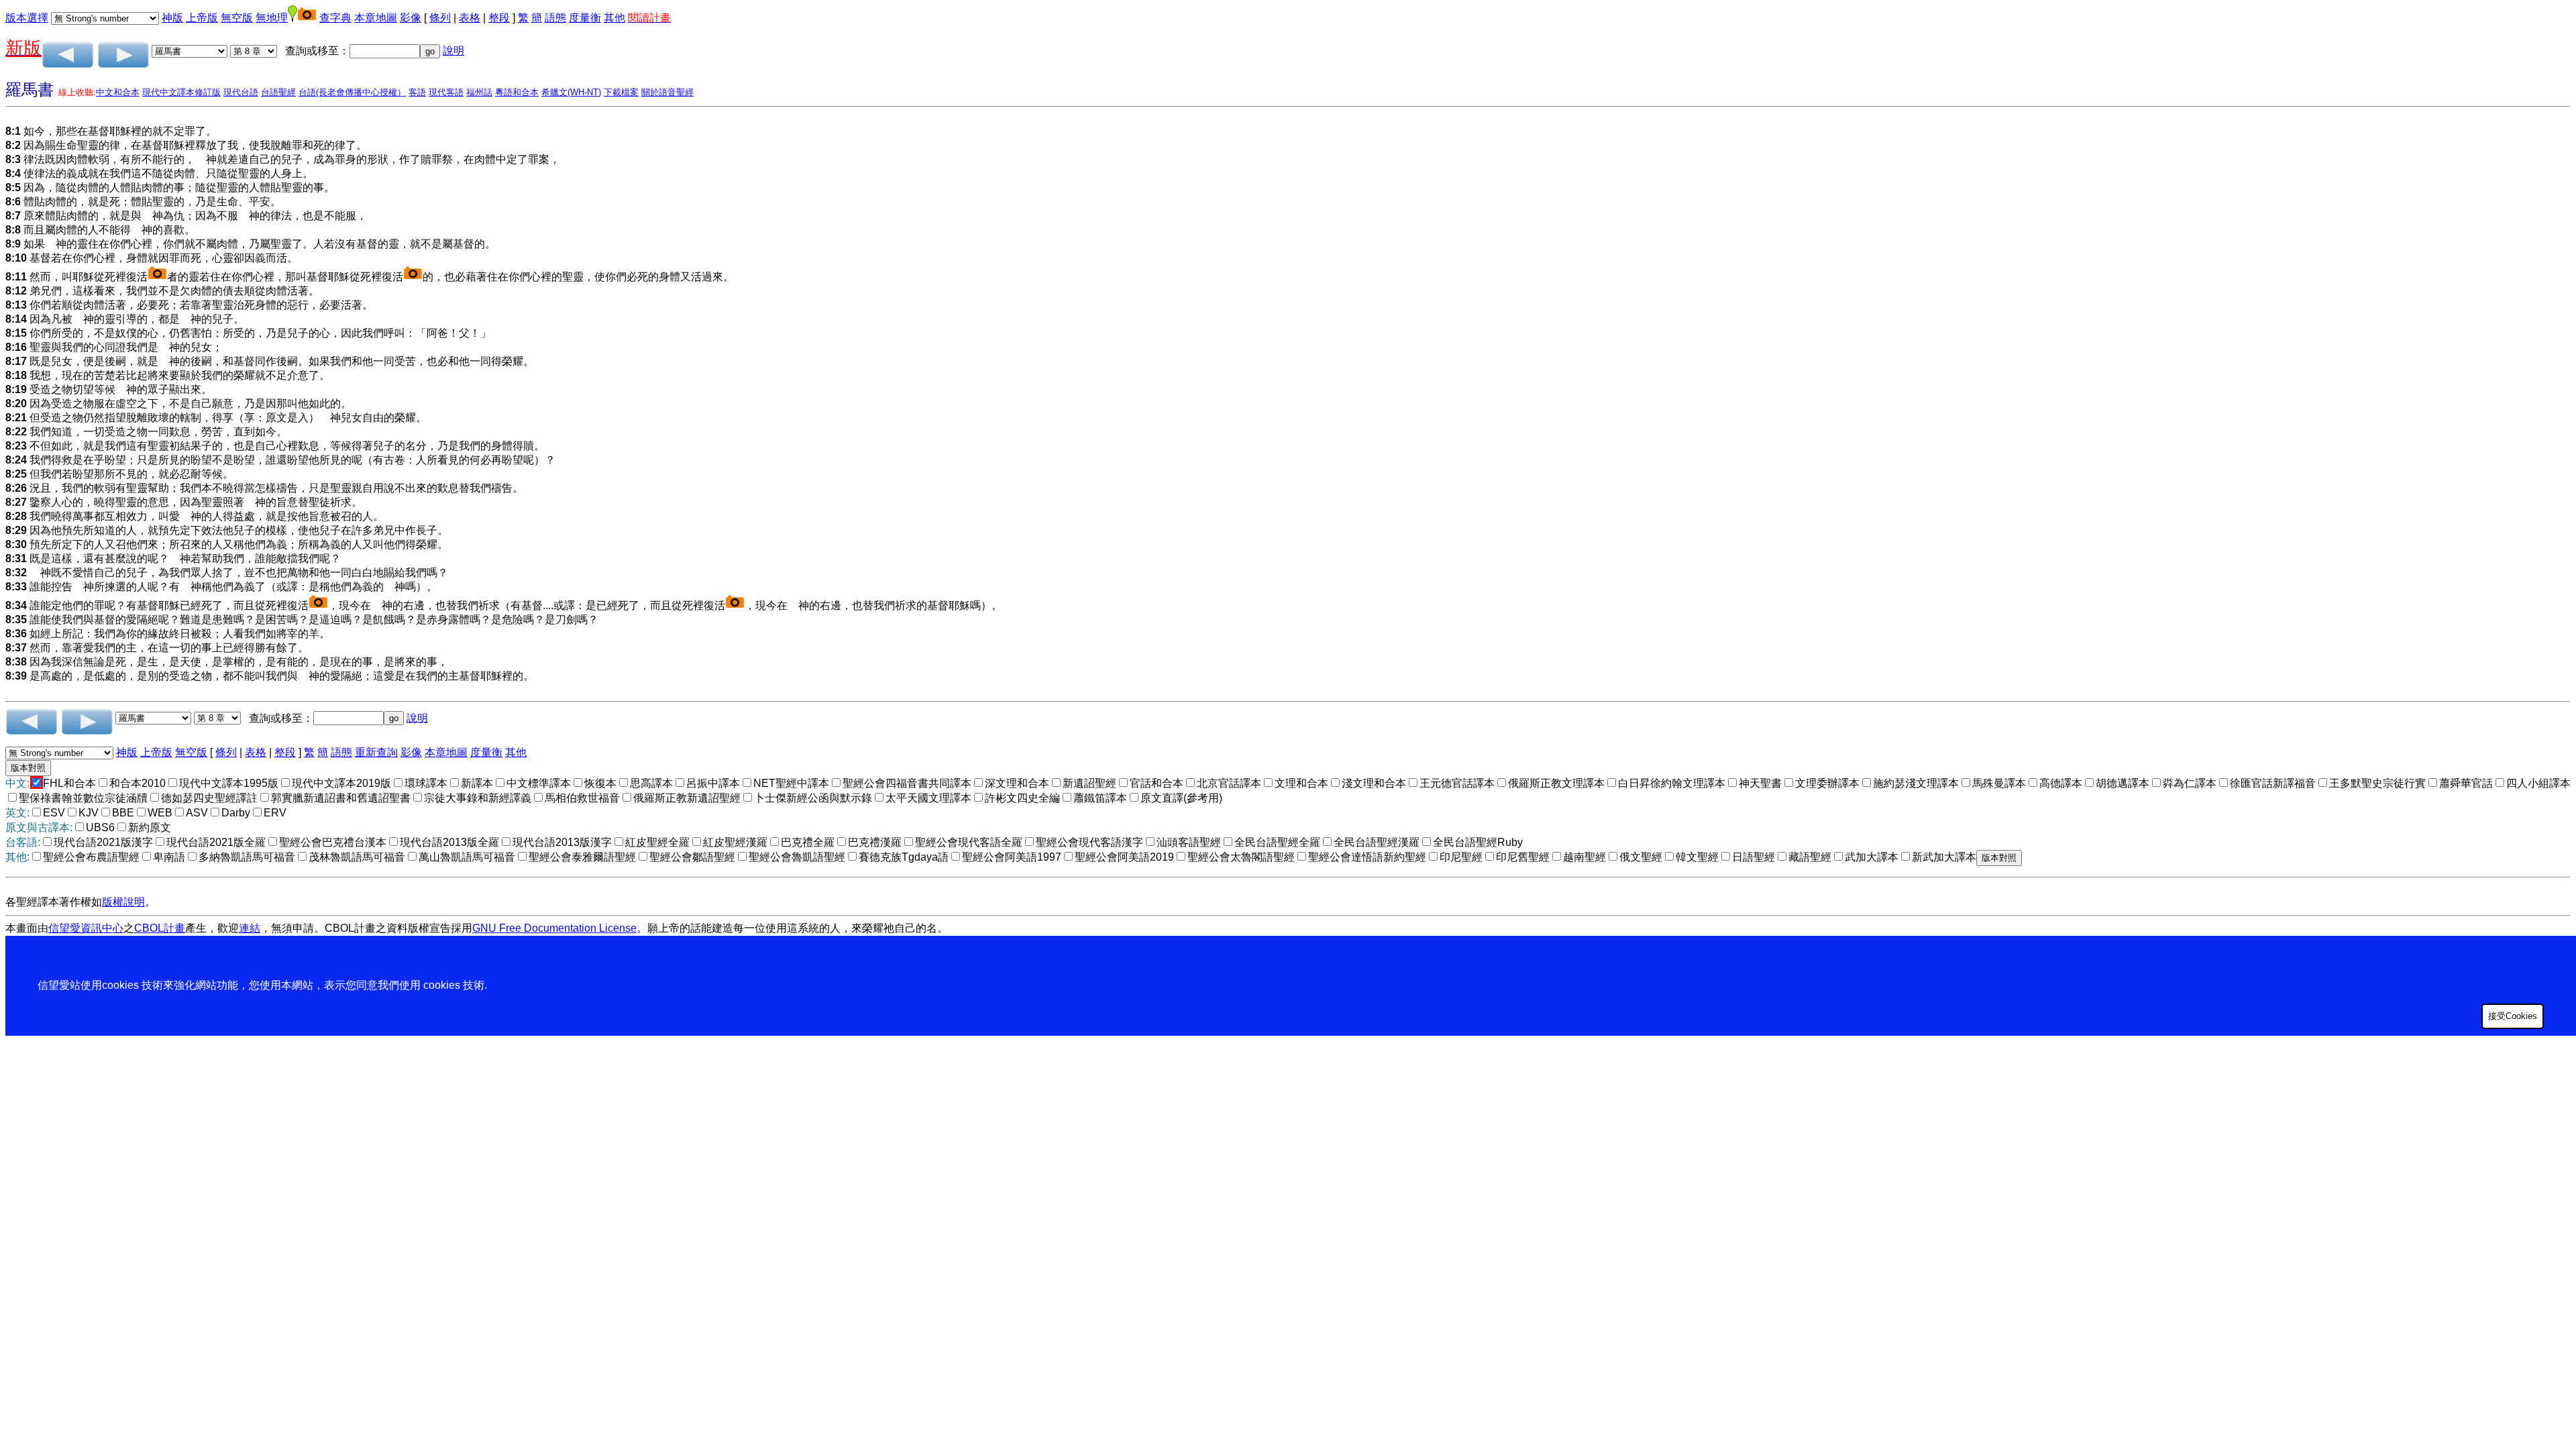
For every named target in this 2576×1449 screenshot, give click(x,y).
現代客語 (446, 92)
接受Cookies (2513, 1016)
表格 (470, 18)
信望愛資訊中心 (86, 928)
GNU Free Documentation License (554, 928)
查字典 (335, 18)
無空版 (237, 18)
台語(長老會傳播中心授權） (352, 92)
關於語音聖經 (667, 92)
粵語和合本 (517, 92)
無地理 (272, 18)
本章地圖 (376, 18)
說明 (453, 51)
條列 (440, 18)
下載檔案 (621, 92)
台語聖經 (278, 92)
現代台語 (241, 92)
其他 (614, 18)
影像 (411, 18)
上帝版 (202, 18)
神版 (172, 18)
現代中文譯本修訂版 (181, 92)
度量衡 (585, 18)
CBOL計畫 (160, 928)
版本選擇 (27, 18)
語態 (555, 18)
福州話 (479, 92)
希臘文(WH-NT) (571, 92)
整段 (499, 18)
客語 (417, 92)
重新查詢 (376, 752)
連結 (250, 928)
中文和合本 (118, 92)
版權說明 (123, 902)
